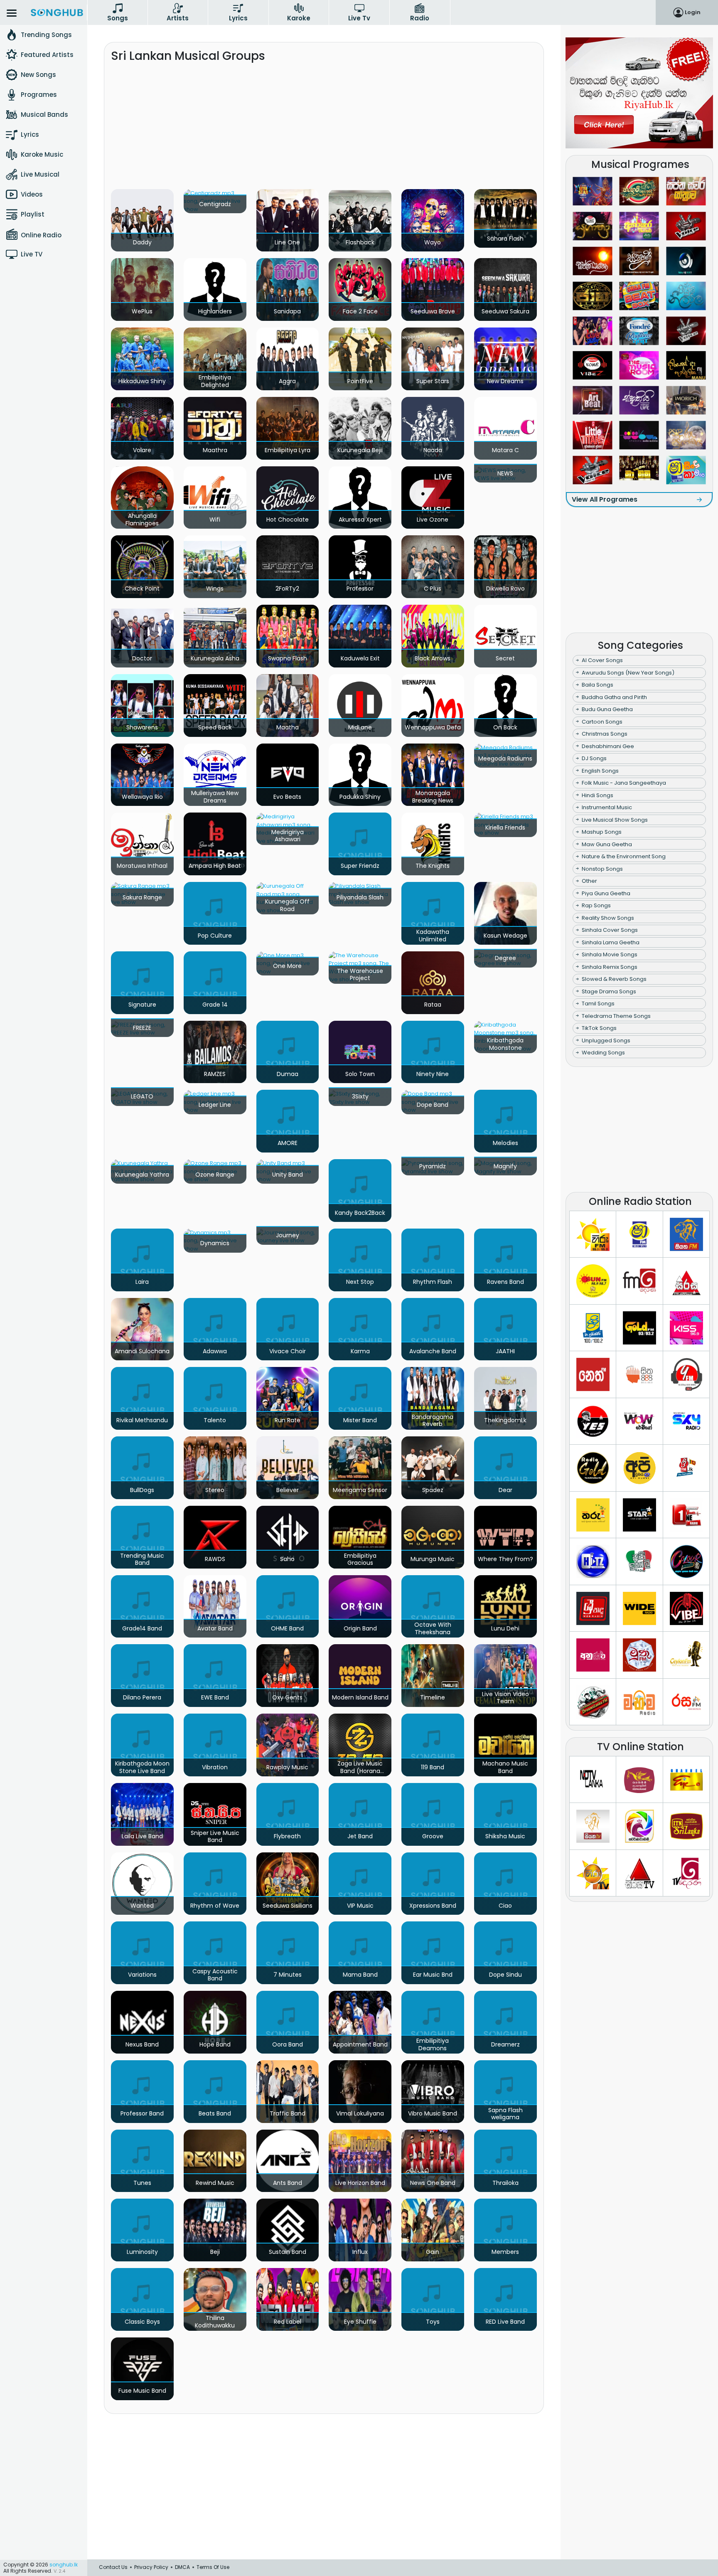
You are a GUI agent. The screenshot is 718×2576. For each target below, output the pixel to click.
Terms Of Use (213, 2567)
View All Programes (605, 499)
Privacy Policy (151, 2567)
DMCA (182, 2567)
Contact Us (113, 2567)
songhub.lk (64, 2565)
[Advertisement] (324, 129)
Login (693, 12)
